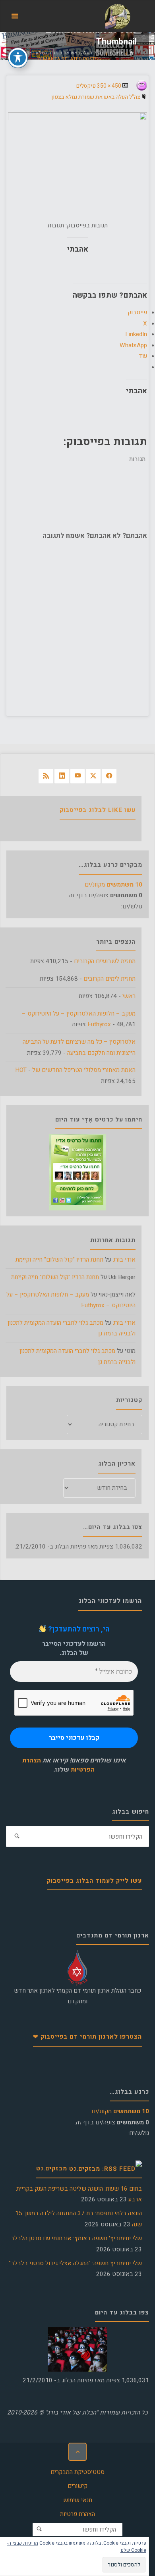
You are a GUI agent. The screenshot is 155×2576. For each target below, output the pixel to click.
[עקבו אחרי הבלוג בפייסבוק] (109, 776)
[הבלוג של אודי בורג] (117, 16)
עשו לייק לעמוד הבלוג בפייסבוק (94, 1881)
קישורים (77, 2486)
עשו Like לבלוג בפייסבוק (98, 810)
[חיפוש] (17, 1837)
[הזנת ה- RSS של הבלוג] (46, 776)
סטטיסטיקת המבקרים (77, 2472)
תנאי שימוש (78, 2500)
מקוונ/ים (113, 885)
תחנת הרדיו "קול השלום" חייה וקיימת (59, 1260)
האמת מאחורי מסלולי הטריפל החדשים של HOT (75, 1070)
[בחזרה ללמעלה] (77, 2452)
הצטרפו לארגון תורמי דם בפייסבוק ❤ (87, 2037)
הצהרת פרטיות (77, 2514)
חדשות (117, 53)
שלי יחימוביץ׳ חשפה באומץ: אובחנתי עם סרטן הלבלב (76, 2238)
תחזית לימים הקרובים (109, 979)
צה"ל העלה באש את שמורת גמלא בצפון (64, 53)
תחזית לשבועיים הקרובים (105, 961)
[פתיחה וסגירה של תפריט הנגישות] (18, 58)
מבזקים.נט (52, 2168)
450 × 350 (108, 86)
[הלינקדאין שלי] (62, 776)
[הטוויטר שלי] (93, 776)
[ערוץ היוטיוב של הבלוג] (78, 776)
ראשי (129, 996)
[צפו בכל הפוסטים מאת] (134, 87)
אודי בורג (124, 1260)
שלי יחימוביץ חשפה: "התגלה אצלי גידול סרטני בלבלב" (75, 2263)
